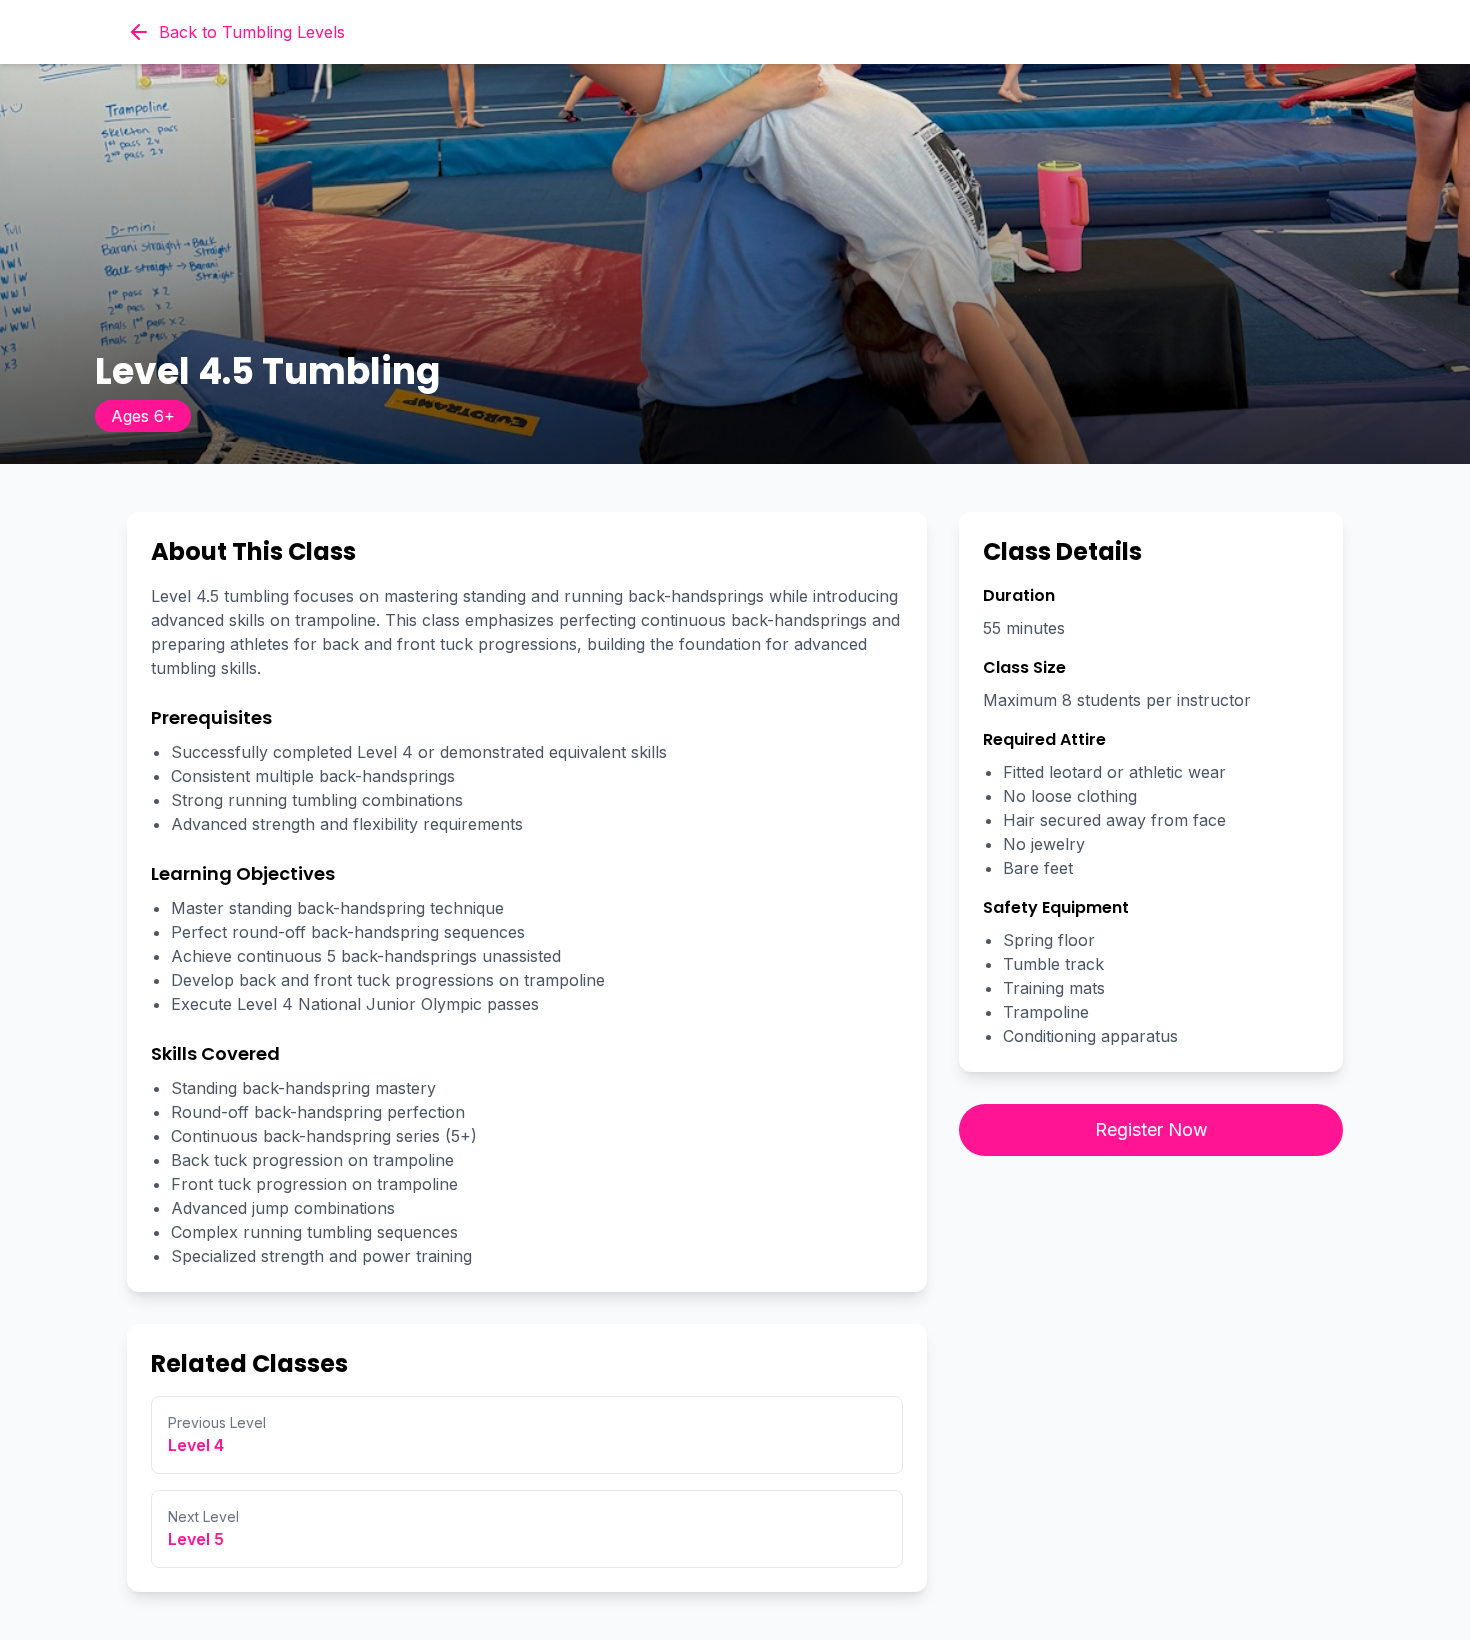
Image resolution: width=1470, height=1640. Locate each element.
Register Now (1151, 1129)
